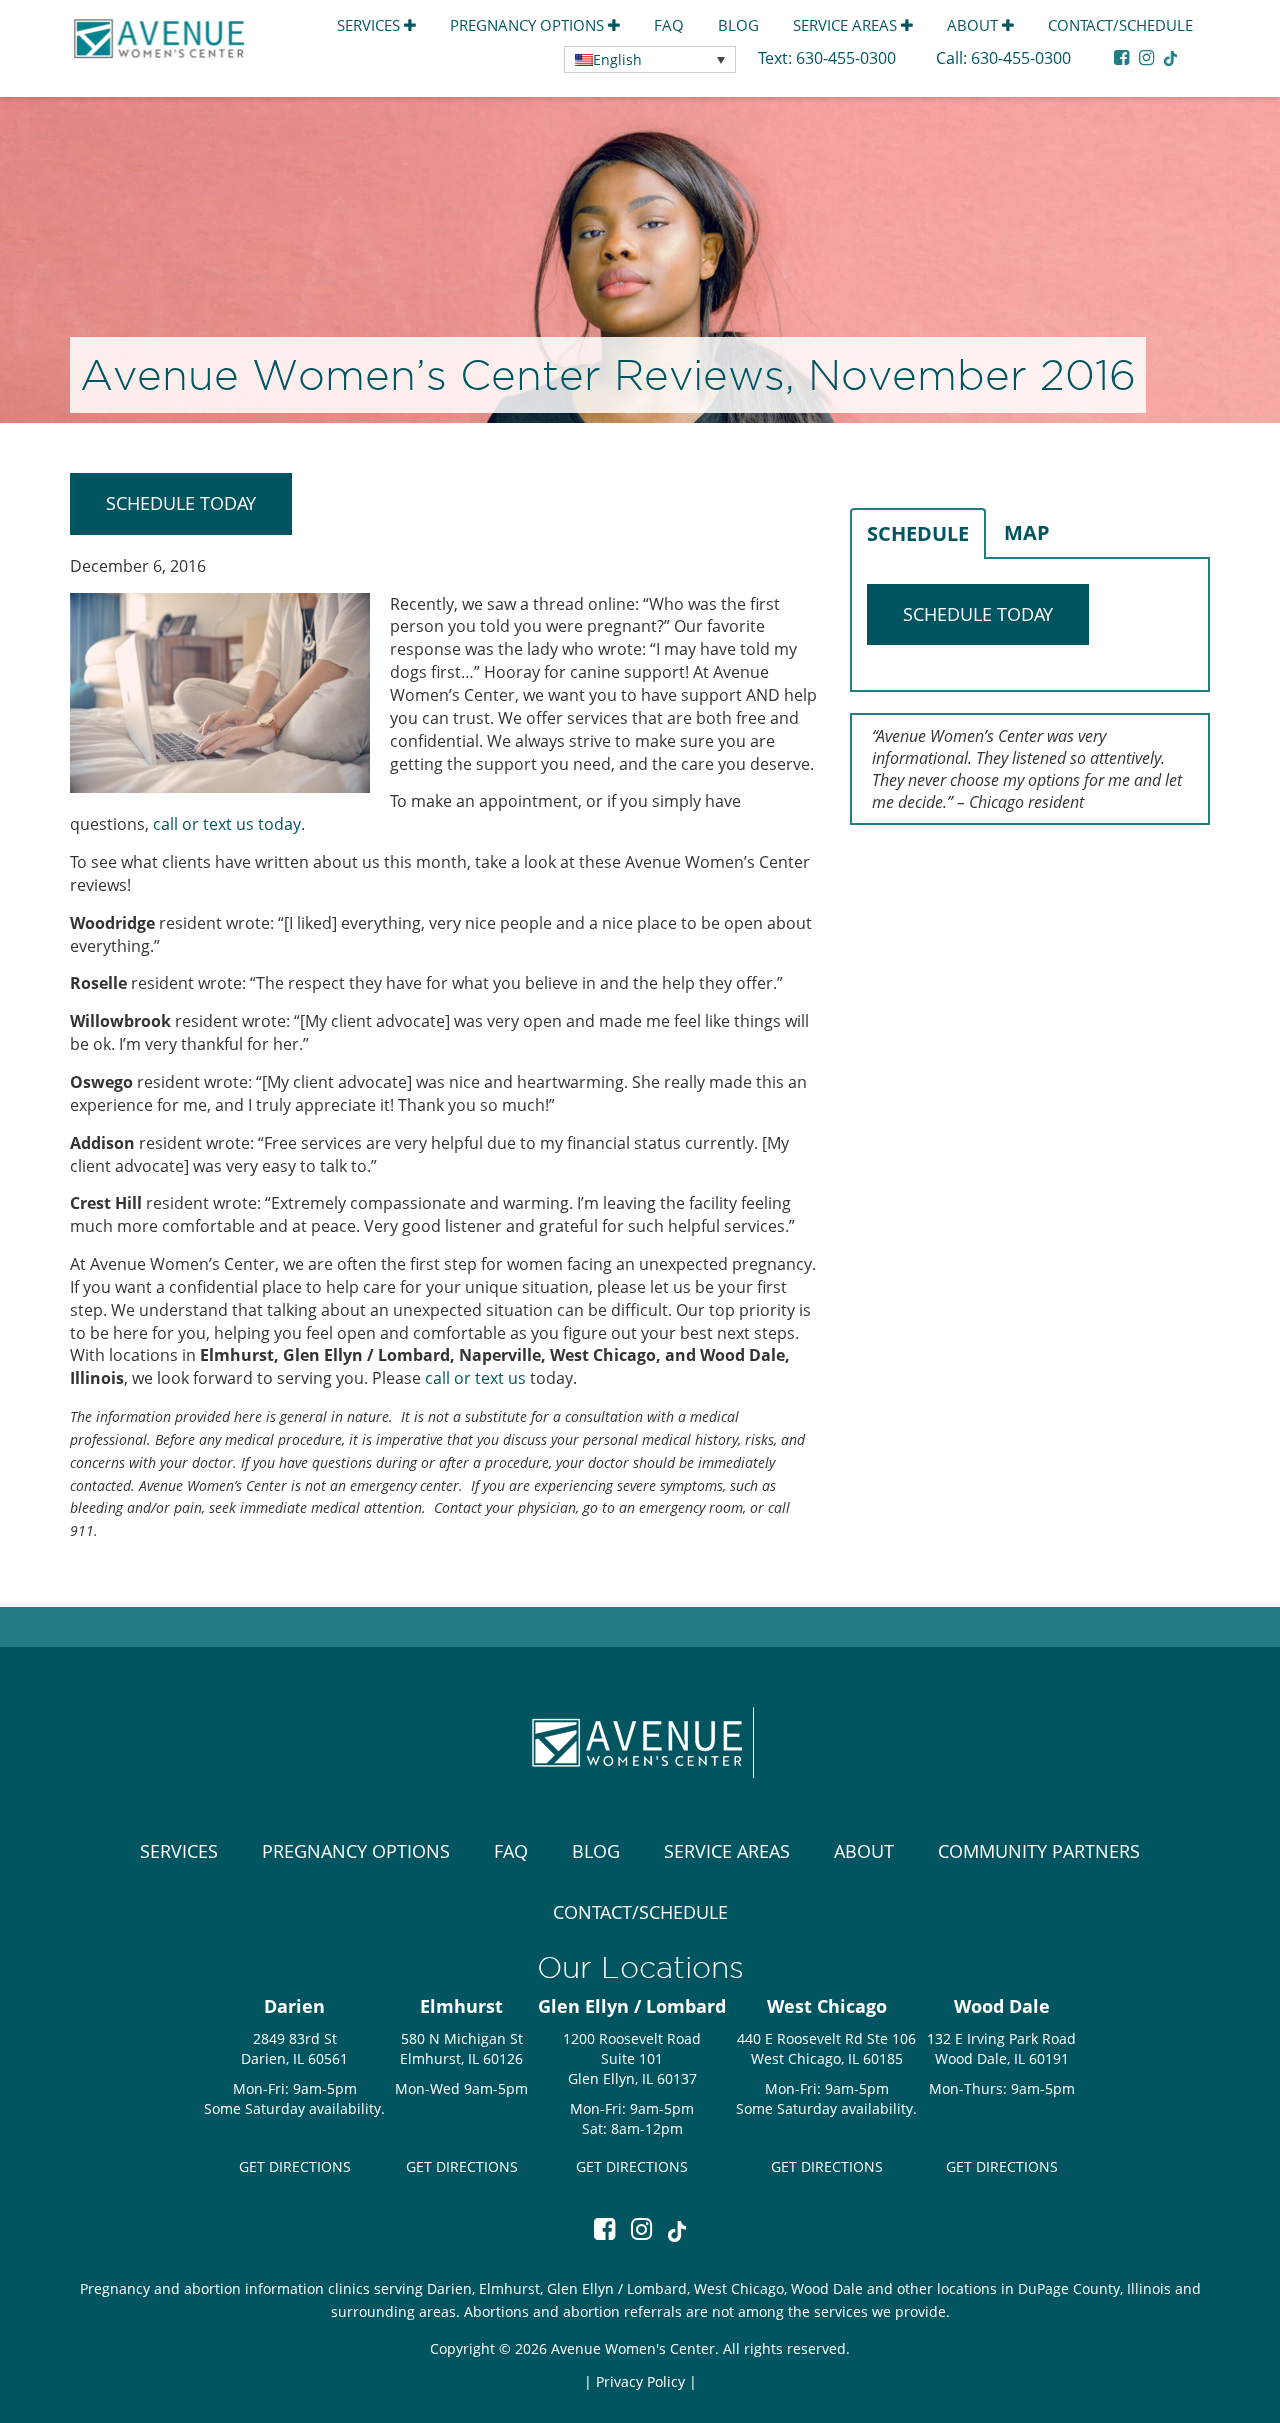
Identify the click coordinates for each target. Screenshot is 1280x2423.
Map (1027, 532)
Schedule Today (181, 503)
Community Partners (1039, 1851)
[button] (650, 59)
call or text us (475, 1378)
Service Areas (847, 25)
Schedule (918, 533)
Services (370, 25)
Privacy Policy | (646, 2381)
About (974, 25)
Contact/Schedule (1120, 25)
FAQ (669, 25)
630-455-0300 (848, 58)
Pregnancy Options (529, 25)
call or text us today (227, 824)
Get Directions (295, 2166)
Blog (738, 25)
